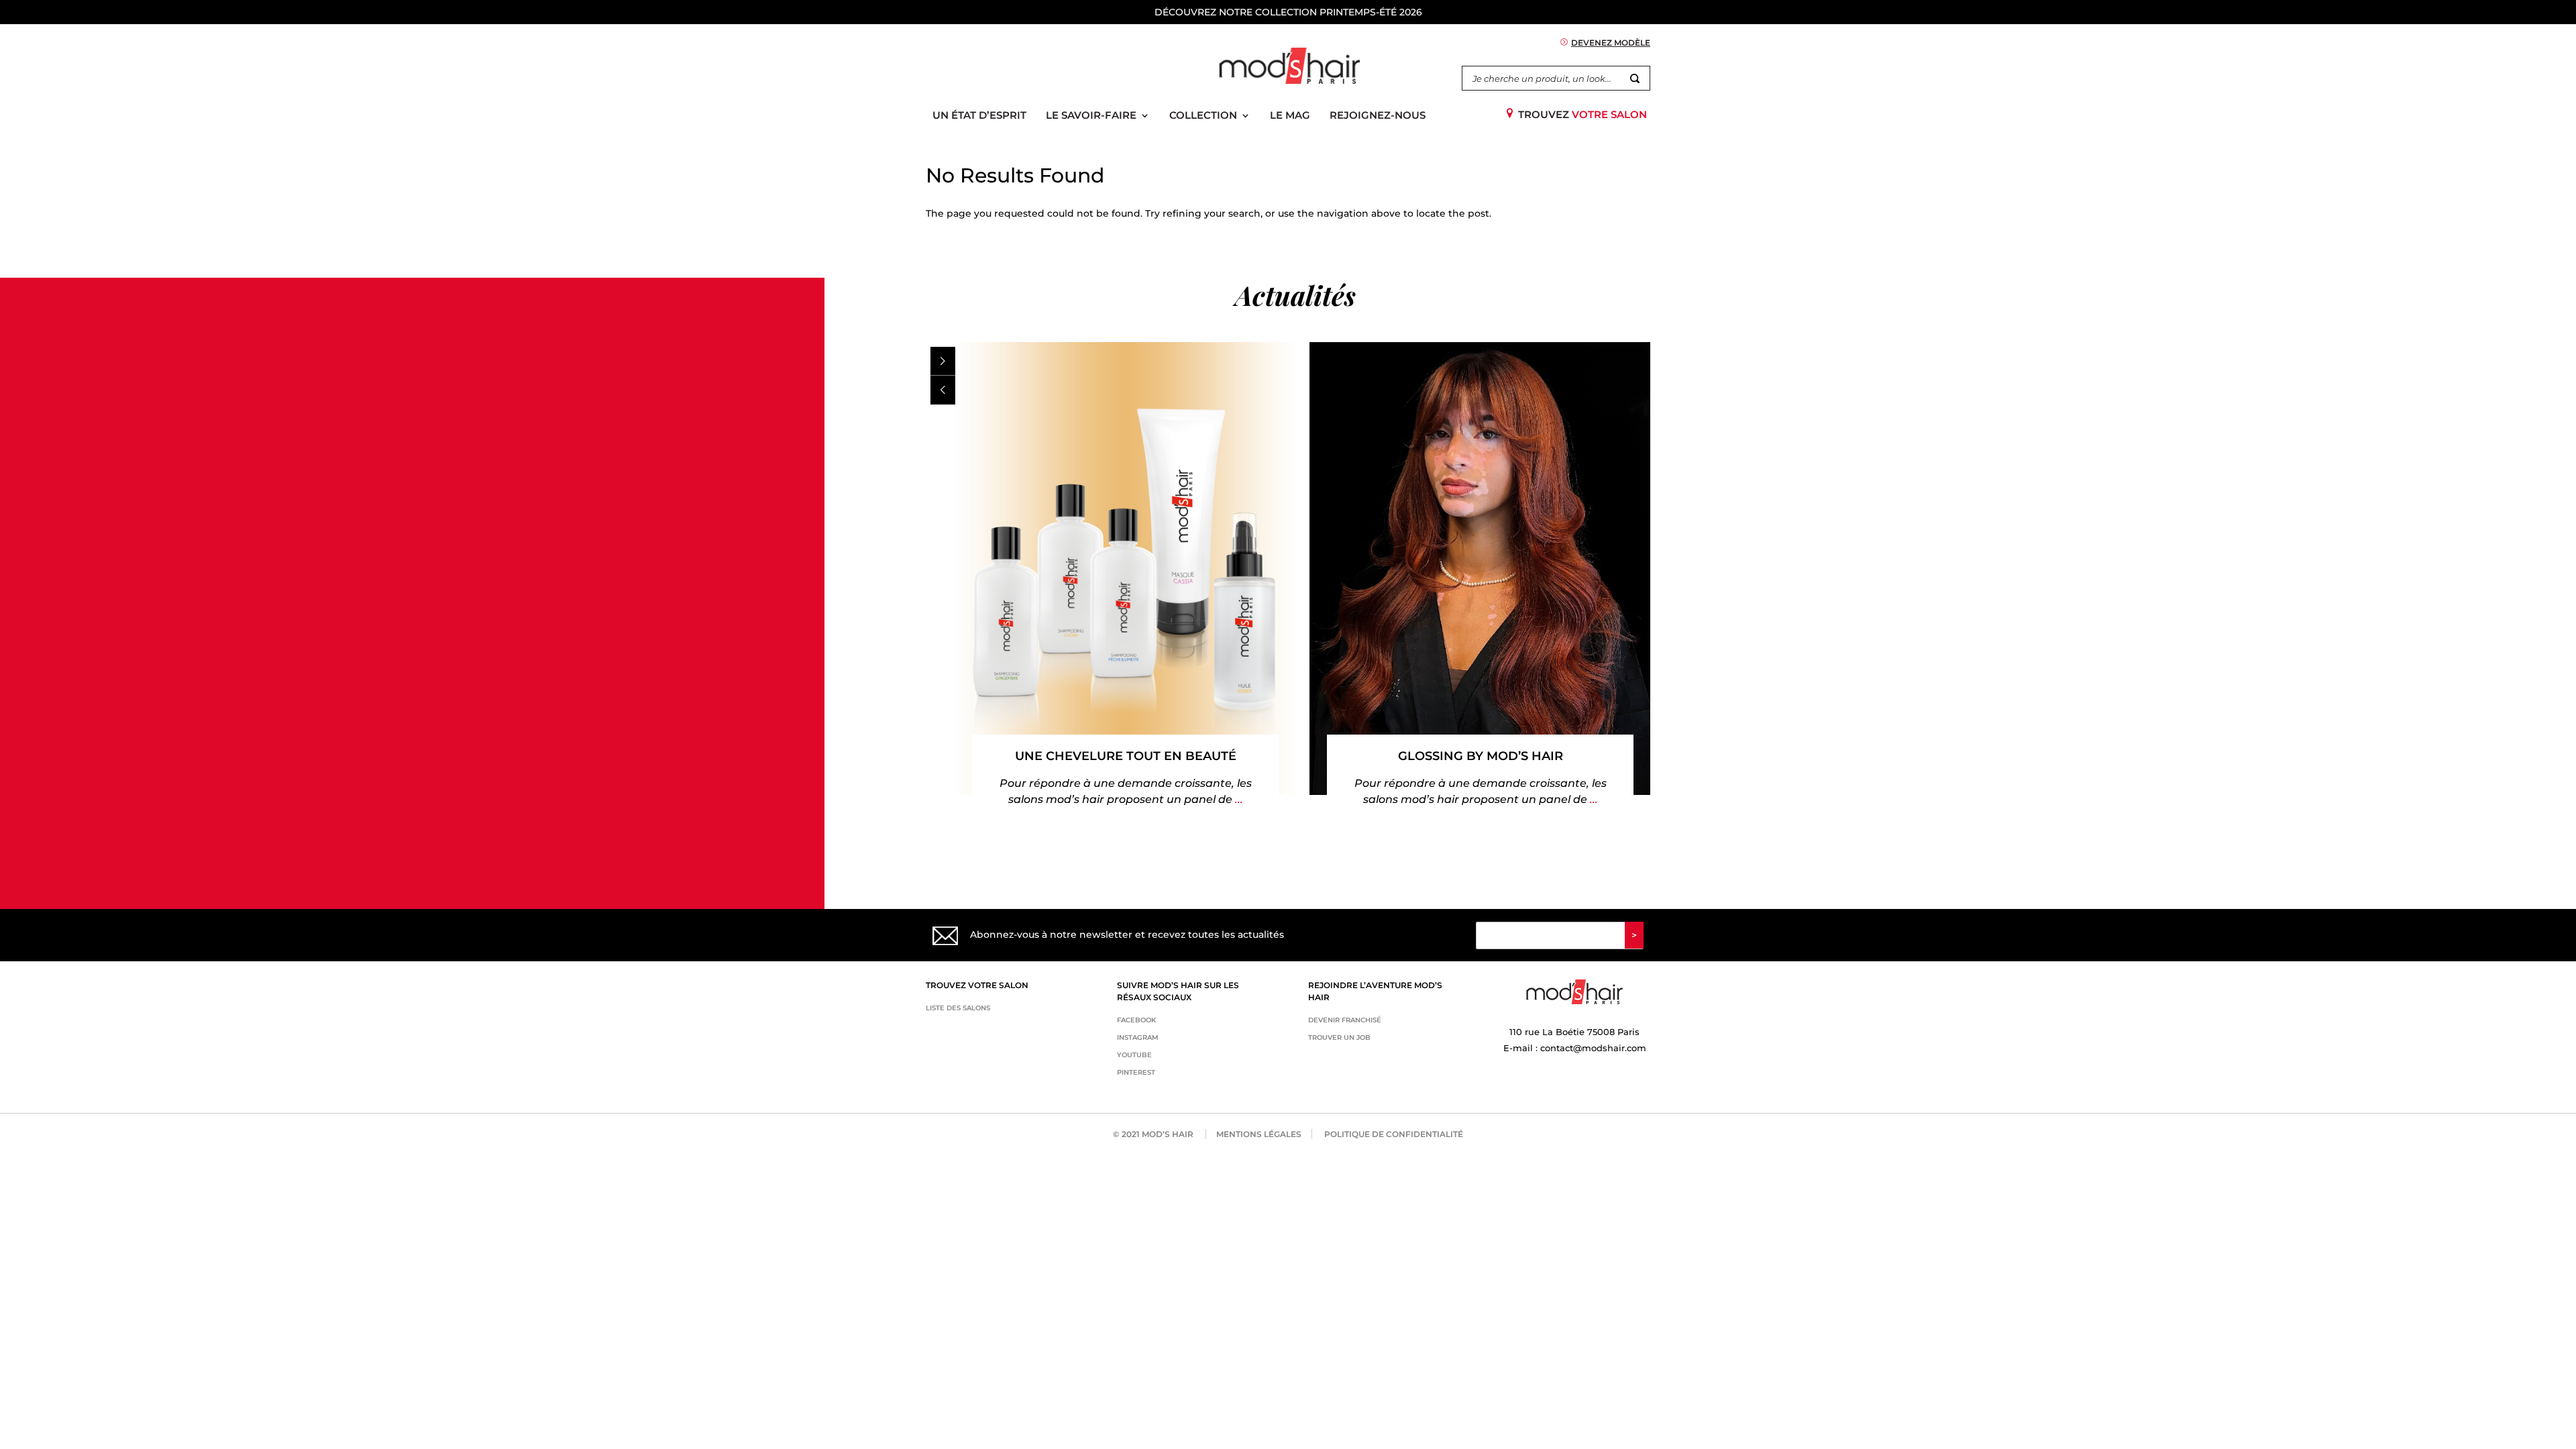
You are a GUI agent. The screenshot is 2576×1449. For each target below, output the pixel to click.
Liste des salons (958, 1008)
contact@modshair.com (1593, 1048)
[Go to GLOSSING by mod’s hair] (1480, 569)
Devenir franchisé (1345, 1020)
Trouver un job (1339, 1037)
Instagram (1138, 1037)
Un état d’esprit (979, 116)
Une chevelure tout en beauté (1126, 756)
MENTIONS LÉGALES (1259, 1134)
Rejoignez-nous (1378, 116)
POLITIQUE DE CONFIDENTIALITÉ (1394, 1134)
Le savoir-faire (1091, 116)
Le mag (1290, 116)
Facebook (1136, 1020)
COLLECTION (1203, 116)
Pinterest (1136, 1072)
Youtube (1134, 1055)
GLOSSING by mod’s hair (1481, 756)
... (1238, 799)
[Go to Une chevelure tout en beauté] (1126, 569)
